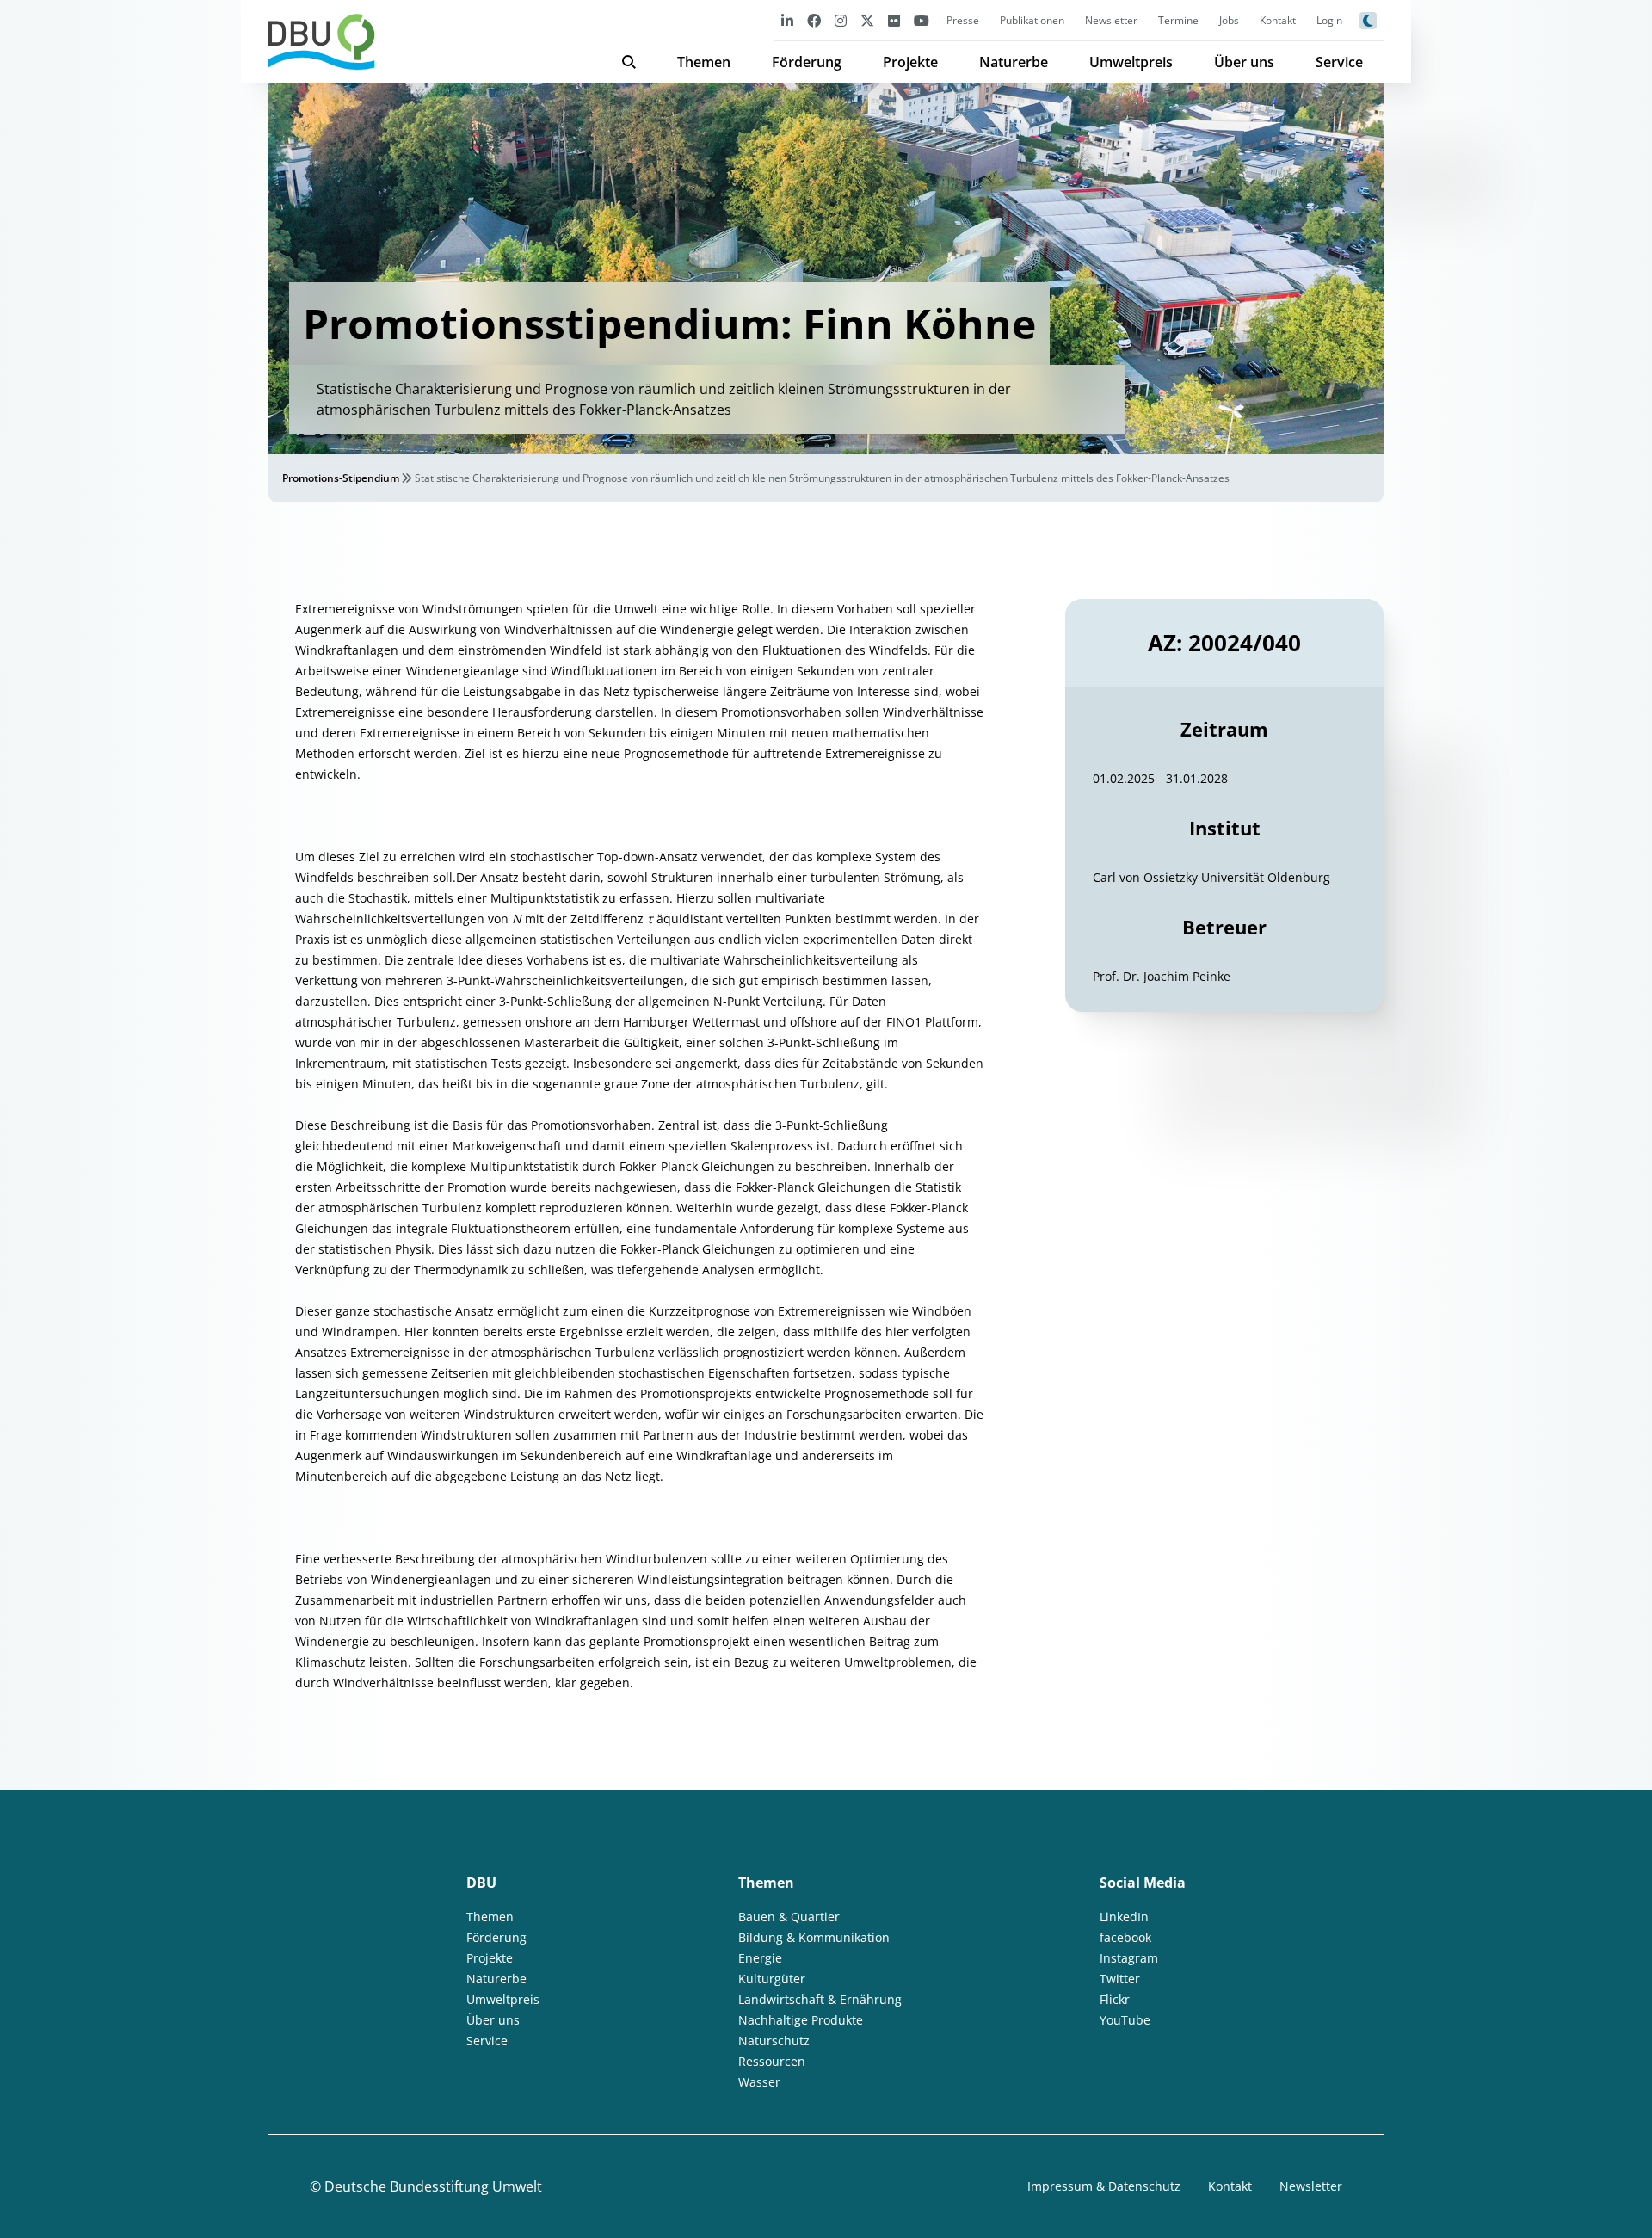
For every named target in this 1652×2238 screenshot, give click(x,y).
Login (1329, 20)
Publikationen (1032, 20)
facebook (1125, 1937)
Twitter (1120, 1979)
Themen (704, 62)
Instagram (1129, 1958)
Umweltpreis (1131, 62)
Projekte (910, 62)
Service (1339, 62)
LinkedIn (1124, 1917)
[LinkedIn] (787, 20)
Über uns (1244, 62)
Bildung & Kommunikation (814, 1937)
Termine (1178, 20)
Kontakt (1278, 20)
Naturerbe (1014, 62)
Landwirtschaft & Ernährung (820, 1999)
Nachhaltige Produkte (801, 2020)
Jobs (1229, 20)
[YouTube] (922, 20)
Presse (963, 20)
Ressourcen (772, 2061)
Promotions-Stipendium (341, 478)
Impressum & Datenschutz (1104, 2186)
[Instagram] (841, 20)
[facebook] (814, 20)
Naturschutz (774, 2041)
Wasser (759, 2082)
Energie (760, 1958)
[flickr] (894, 20)
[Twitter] (867, 20)
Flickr (1115, 1999)
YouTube (1125, 2020)
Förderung (807, 62)
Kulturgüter (772, 1979)
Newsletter (1111, 20)
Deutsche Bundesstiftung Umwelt (433, 2186)
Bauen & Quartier (789, 1917)
